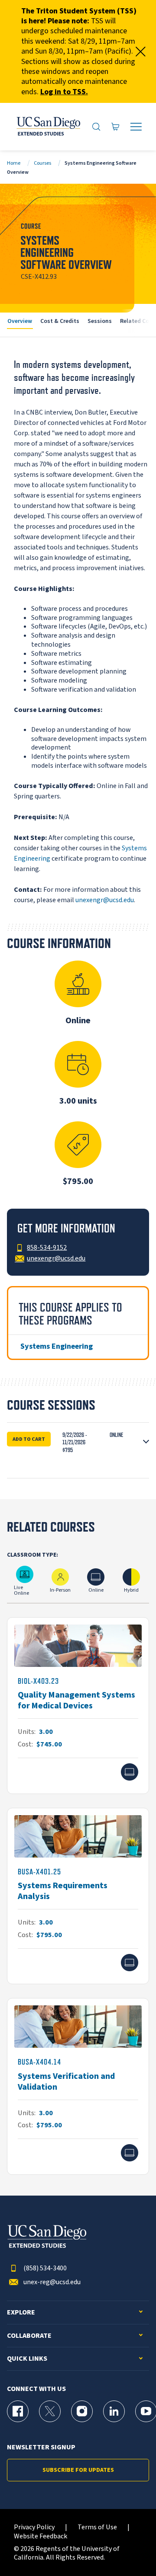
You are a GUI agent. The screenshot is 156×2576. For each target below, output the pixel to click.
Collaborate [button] (29, 2336)
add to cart (29, 1439)
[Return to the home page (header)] (48, 127)
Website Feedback (41, 2536)
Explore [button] (21, 2313)
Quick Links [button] (27, 2359)
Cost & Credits (60, 321)
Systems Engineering (57, 1346)
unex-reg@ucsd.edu (52, 2282)
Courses (42, 163)
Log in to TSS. (64, 92)
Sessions (100, 321)
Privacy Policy (34, 2527)
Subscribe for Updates (78, 2470)
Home (14, 163)
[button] (78, 1443)
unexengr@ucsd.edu (105, 900)
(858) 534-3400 (45, 2268)
